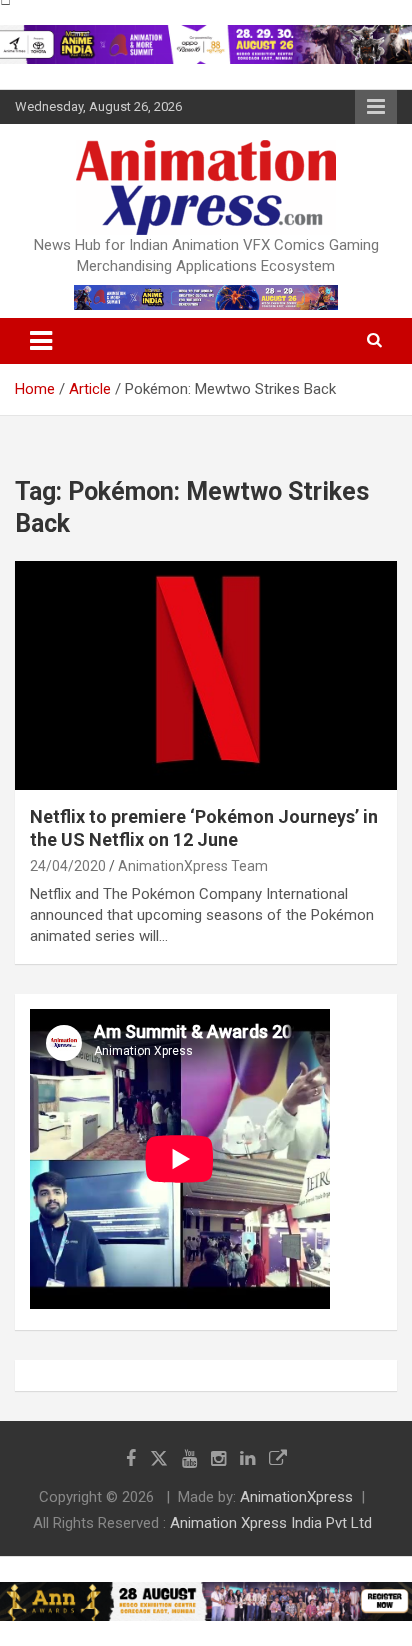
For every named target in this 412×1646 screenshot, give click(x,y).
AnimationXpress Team (193, 866)
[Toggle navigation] (41, 341)
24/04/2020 (68, 866)
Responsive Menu (376, 107)
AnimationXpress (296, 1497)
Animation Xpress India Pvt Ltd (271, 1523)
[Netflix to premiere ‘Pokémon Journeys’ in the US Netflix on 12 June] (206, 675)
